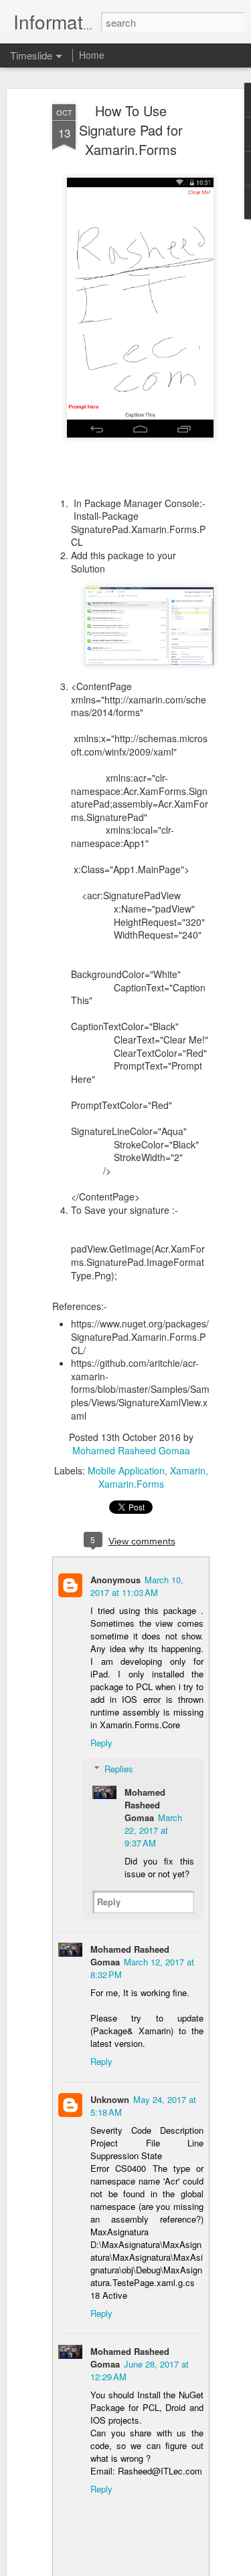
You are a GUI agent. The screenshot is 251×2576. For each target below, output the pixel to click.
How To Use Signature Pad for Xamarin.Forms (131, 130)
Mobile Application (126, 1470)
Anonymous (115, 1580)
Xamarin (188, 1470)
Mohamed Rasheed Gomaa (131, 1450)
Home (92, 55)
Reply (101, 1743)
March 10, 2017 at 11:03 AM (137, 1586)
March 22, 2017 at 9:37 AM (153, 1830)
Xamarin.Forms (131, 1484)
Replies (119, 1769)
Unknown (110, 2099)
